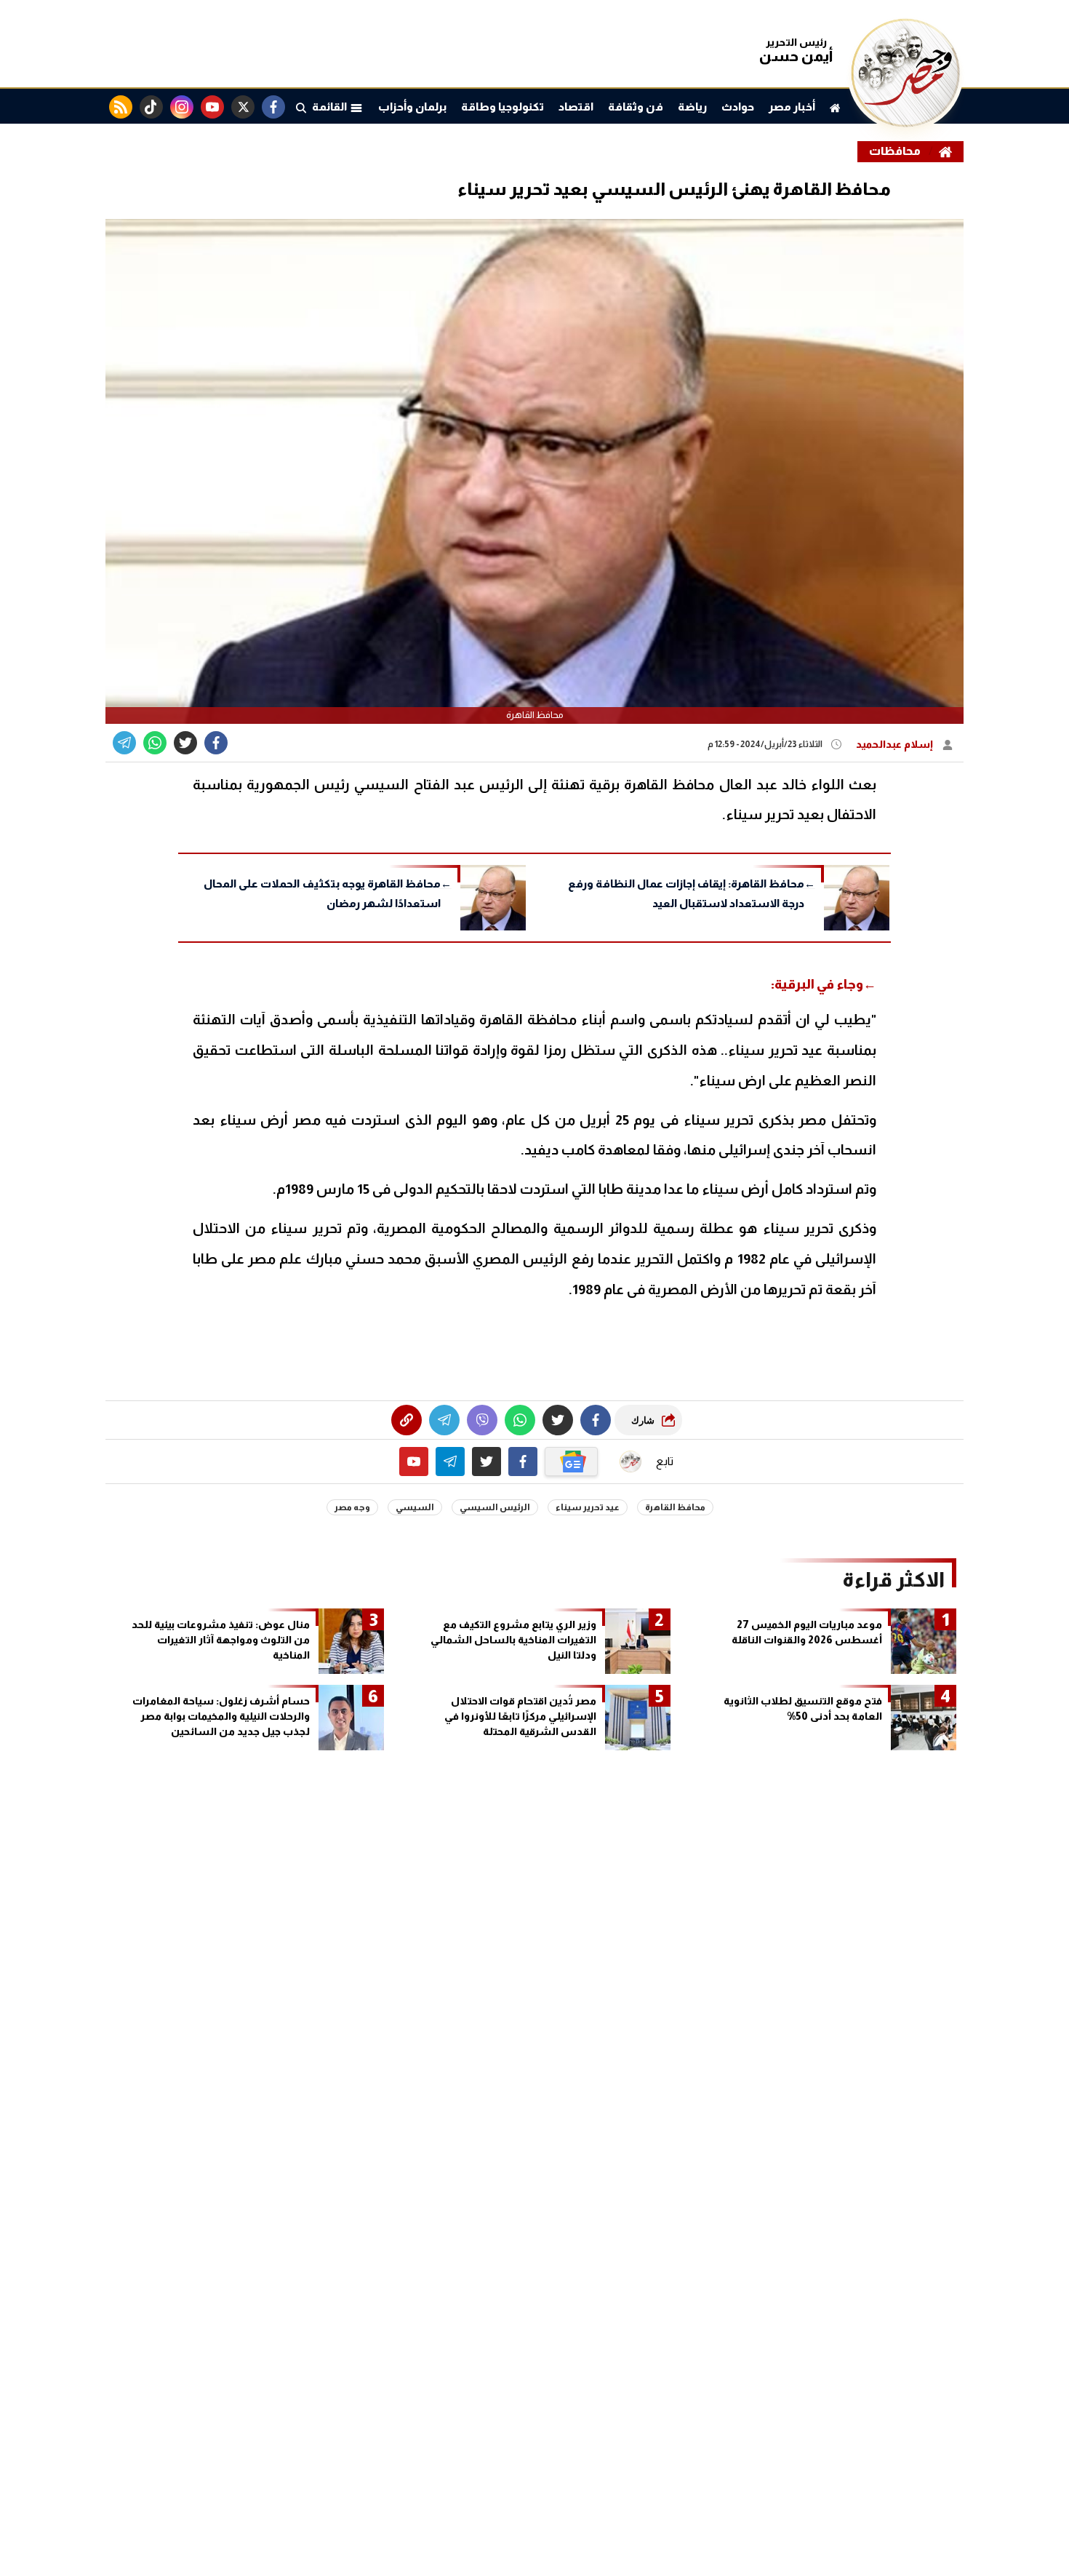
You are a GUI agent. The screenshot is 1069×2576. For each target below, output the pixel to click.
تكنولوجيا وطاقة (503, 107)
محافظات (895, 151)
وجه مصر (352, 1507)
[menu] (301, 107)
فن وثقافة (636, 107)
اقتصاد (576, 107)
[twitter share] (185, 743)
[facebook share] (216, 743)
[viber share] (124, 743)
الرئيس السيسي (495, 1507)
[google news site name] (572, 1462)
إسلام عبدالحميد (896, 744)
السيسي (415, 1507)
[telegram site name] (450, 1462)
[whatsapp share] (155, 743)
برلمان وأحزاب (412, 107)
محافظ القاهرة (675, 1507)
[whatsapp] (407, 1420)
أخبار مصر (792, 107)
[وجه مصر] (905, 123)
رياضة (692, 107)
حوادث (738, 107)
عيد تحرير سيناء (588, 1507)
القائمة (331, 107)
